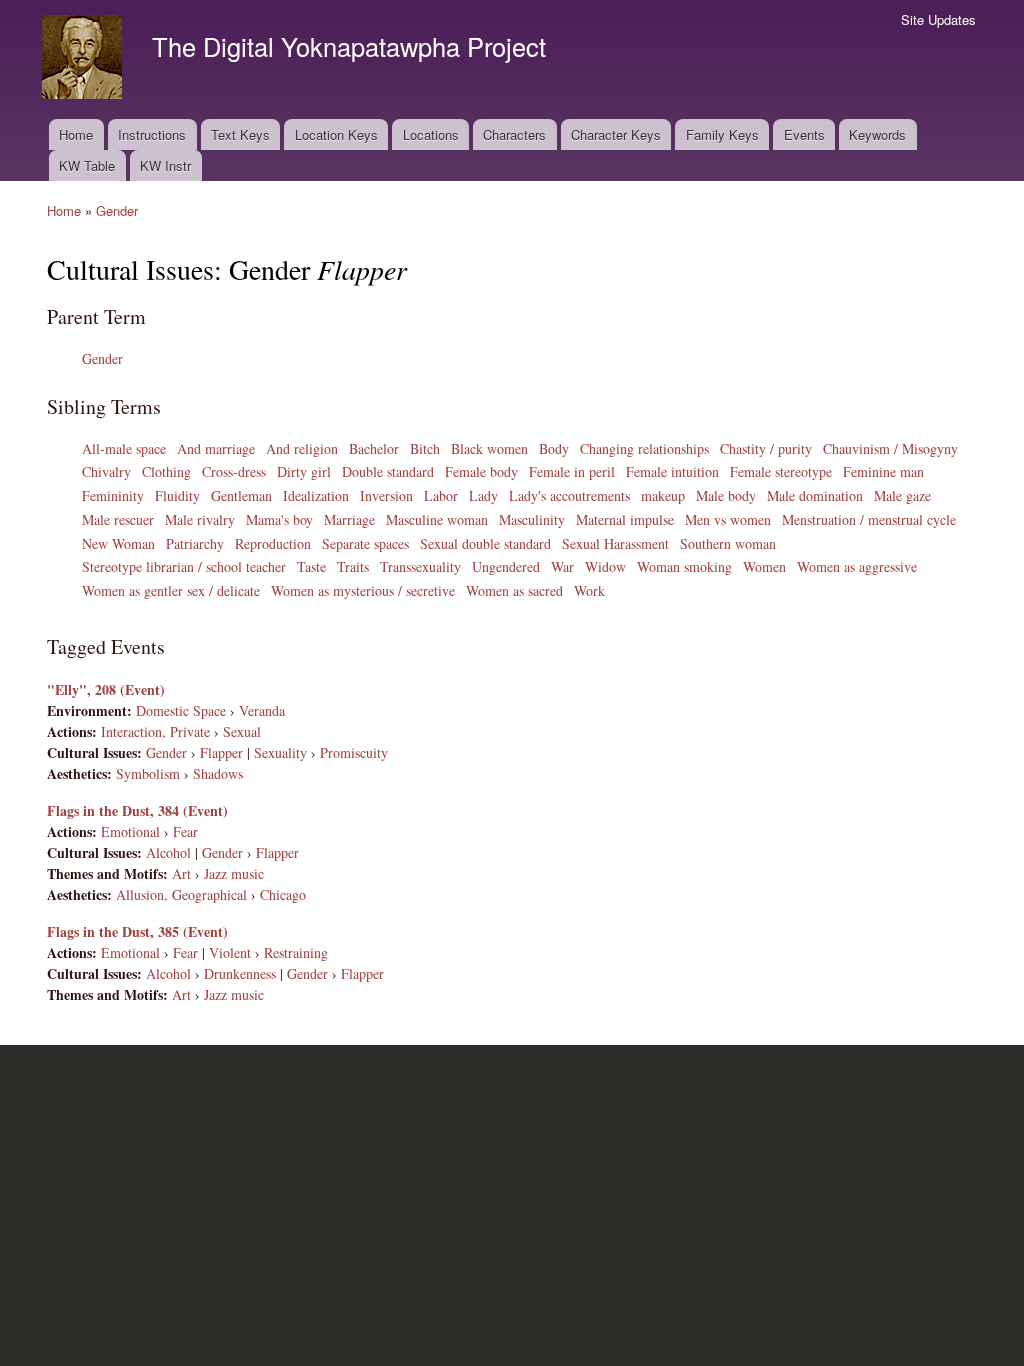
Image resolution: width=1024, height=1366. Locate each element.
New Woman (118, 543)
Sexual (242, 731)
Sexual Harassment (615, 543)
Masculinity (532, 519)
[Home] (84, 59)
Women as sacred (514, 590)
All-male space (124, 448)
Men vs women (728, 519)
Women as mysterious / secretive (363, 590)
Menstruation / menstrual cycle (869, 519)
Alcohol (168, 852)
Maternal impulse (625, 519)
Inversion (386, 495)
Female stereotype (781, 471)
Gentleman (241, 495)
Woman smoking (684, 566)
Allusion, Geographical (181, 894)
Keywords (877, 134)
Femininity (113, 495)
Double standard (388, 471)
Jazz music (234, 873)
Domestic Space (181, 710)
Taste (311, 566)
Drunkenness (240, 973)
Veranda (262, 710)
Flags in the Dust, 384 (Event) (137, 810)
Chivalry (106, 471)
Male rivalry (200, 519)
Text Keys (240, 134)
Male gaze (902, 495)
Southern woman (728, 543)
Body (554, 448)
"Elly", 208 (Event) (106, 689)
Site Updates (938, 19)
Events (804, 134)
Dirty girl (304, 471)
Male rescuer (118, 519)
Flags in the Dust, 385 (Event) (137, 931)
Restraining (296, 952)
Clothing (166, 471)
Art (181, 873)
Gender (117, 210)
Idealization (316, 495)
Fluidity (177, 495)
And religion (302, 448)
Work (589, 590)
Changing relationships (644, 448)
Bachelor (374, 448)
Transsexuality (420, 566)
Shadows (218, 773)
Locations (431, 134)
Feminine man (883, 471)
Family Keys (722, 134)
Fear (185, 831)
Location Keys (336, 134)
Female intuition (672, 471)
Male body (726, 495)
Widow (605, 566)
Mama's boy (279, 519)
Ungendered (506, 566)
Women (764, 566)
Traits (353, 566)
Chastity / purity (766, 448)
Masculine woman (437, 519)
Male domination (815, 495)
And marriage (216, 448)
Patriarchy (195, 543)
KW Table (87, 165)
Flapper (221, 752)
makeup (663, 495)
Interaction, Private (155, 731)
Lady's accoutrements (569, 495)
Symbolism (148, 773)
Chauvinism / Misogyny (890, 448)
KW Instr (165, 165)
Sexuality (280, 752)
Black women (489, 448)
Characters (514, 134)
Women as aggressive (857, 566)
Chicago (283, 894)
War (562, 566)
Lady (483, 495)
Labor (441, 495)
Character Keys (616, 134)
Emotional (130, 831)
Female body (481, 471)
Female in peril (572, 471)
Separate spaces (365, 543)
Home (76, 134)
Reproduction (273, 543)
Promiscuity (354, 752)
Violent (230, 952)
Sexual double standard (485, 543)
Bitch (425, 448)
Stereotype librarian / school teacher (184, 566)
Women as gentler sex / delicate (171, 590)
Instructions (152, 134)
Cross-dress (234, 471)
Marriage (349, 519)
